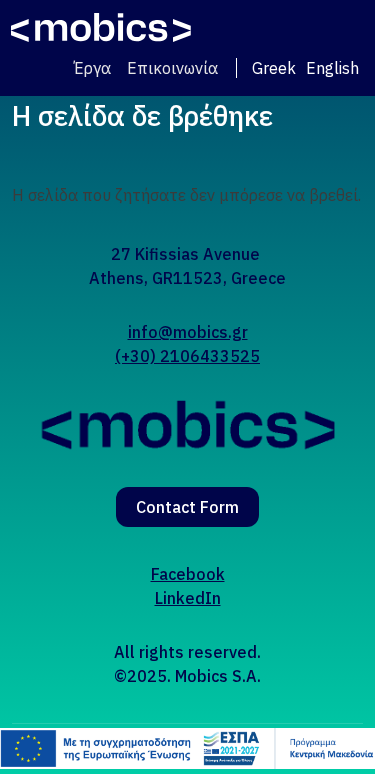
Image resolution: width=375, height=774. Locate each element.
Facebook (188, 574)
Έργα (92, 68)
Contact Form (187, 507)
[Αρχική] (101, 28)
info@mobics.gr (188, 332)
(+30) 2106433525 (187, 356)
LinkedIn (188, 598)
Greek (274, 68)
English (332, 68)
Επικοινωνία (172, 68)
